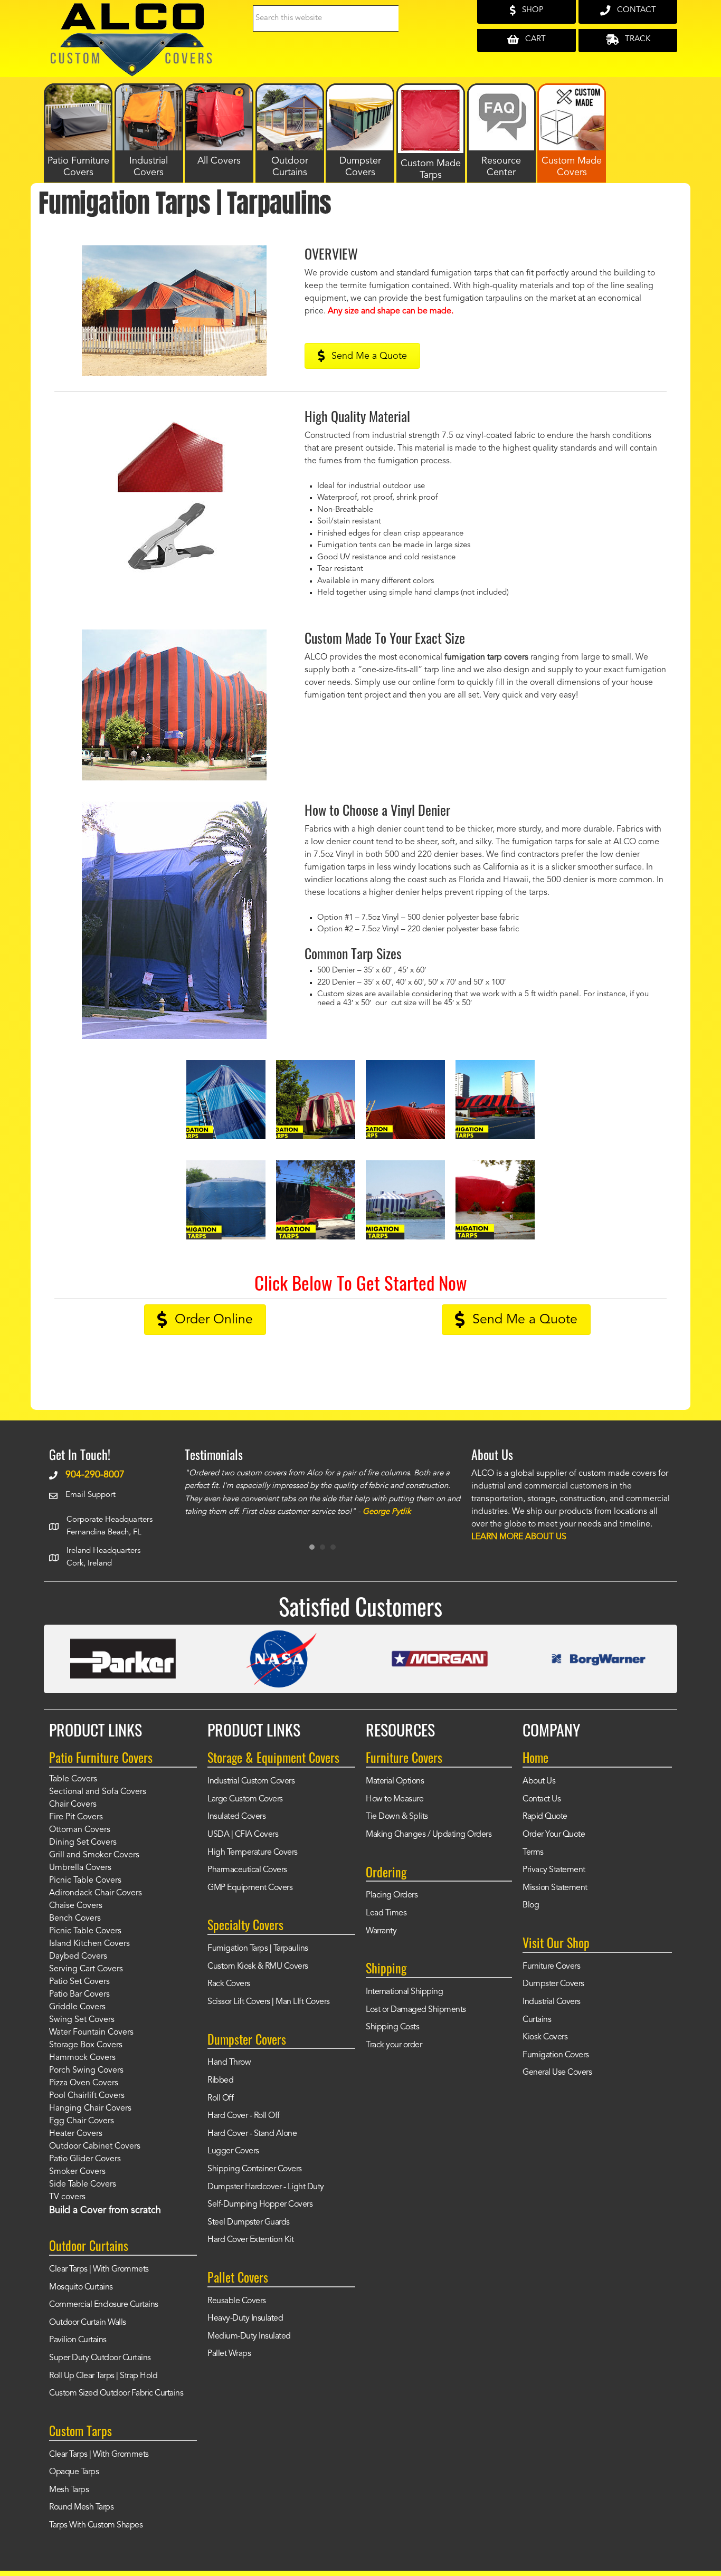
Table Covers (73, 1779)
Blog (531, 1905)
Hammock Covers (82, 2058)
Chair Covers (73, 1805)
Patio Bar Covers (79, 1995)
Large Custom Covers (245, 1799)
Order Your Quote (554, 1835)
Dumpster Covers (553, 1984)
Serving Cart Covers (86, 1969)
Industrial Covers (552, 2002)
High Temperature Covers (253, 1853)
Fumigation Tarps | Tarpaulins (258, 1949)
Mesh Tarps (69, 2490)
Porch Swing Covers (86, 2071)
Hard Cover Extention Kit (250, 2240)
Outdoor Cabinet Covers (95, 2146)
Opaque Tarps (74, 2472)
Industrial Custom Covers (251, 1781)
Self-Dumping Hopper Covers (260, 2205)
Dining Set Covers (83, 1843)
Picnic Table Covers (85, 1881)
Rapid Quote (545, 1817)
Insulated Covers (236, 1817)
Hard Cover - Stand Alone (252, 2134)
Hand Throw (229, 2063)
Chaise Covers (76, 1906)
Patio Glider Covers (85, 2159)
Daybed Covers (78, 1957)
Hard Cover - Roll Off (244, 2116)
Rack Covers (229, 1984)
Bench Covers (75, 1919)
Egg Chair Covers (82, 2121)
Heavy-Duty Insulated (245, 2319)
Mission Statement (555, 1888)
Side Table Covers (83, 2184)
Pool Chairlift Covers (87, 2096)
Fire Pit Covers (76, 1817)
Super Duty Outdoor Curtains (100, 2358)
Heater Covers (76, 2134)
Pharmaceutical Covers (247, 1870)
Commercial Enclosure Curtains (104, 2305)
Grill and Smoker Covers (94, 1855)
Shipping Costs (392, 2027)
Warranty (381, 1931)
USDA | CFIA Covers (243, 1835)
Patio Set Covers (79, 1982)
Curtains (537, 2020)
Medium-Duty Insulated (249, 2336)
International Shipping (404, 1992)
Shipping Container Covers (255, 2169)
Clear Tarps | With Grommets (99, 2269)
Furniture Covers (551, 1967)
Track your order (394, 2045)
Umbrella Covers (80, 1868)
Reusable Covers (237, 2301)
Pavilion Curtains (78, 2340)
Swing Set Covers (82, 2020)
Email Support (91, 1495)
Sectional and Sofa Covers (98, 1792)
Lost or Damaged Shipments (416, 2010)
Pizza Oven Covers (84, 2083)
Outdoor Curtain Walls (88, 2323)
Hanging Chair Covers (90, 2108)
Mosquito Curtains (81, 2287)
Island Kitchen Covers (89, 1944)
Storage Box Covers (86, 2045)
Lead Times (386, 1913)
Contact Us (542, 1799)
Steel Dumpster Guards (249, 2222)
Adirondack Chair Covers (96, 1893)
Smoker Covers (77, 2172)
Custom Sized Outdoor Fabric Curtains (116, 2393)
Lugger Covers (233, 2151)
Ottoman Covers (80, 1830)
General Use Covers (557, 2073)
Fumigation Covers (556, 2055)
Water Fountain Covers (91, 2033)
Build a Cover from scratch (105, 2210)
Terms (533, 1853)
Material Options (395, 1781)
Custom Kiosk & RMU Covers (258, 1967)
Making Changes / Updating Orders (429, 1835)
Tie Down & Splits (397, 1817)
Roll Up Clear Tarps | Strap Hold (103, 2376)
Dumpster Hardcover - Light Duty (266, 2187)
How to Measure (395, 1799)
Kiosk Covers (545, 2037)
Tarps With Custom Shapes (96, 2525)
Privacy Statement (554, 1870)
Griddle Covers (77, 2007)
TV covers (67, 2197)
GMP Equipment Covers (250, 1888)
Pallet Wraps (229, 2354)
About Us (539, 1781)
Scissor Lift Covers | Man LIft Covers (269, 2002)
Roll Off (220, 2098)
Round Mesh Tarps (81, 2507)
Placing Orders (392, 1895)
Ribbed (220, 2081)
